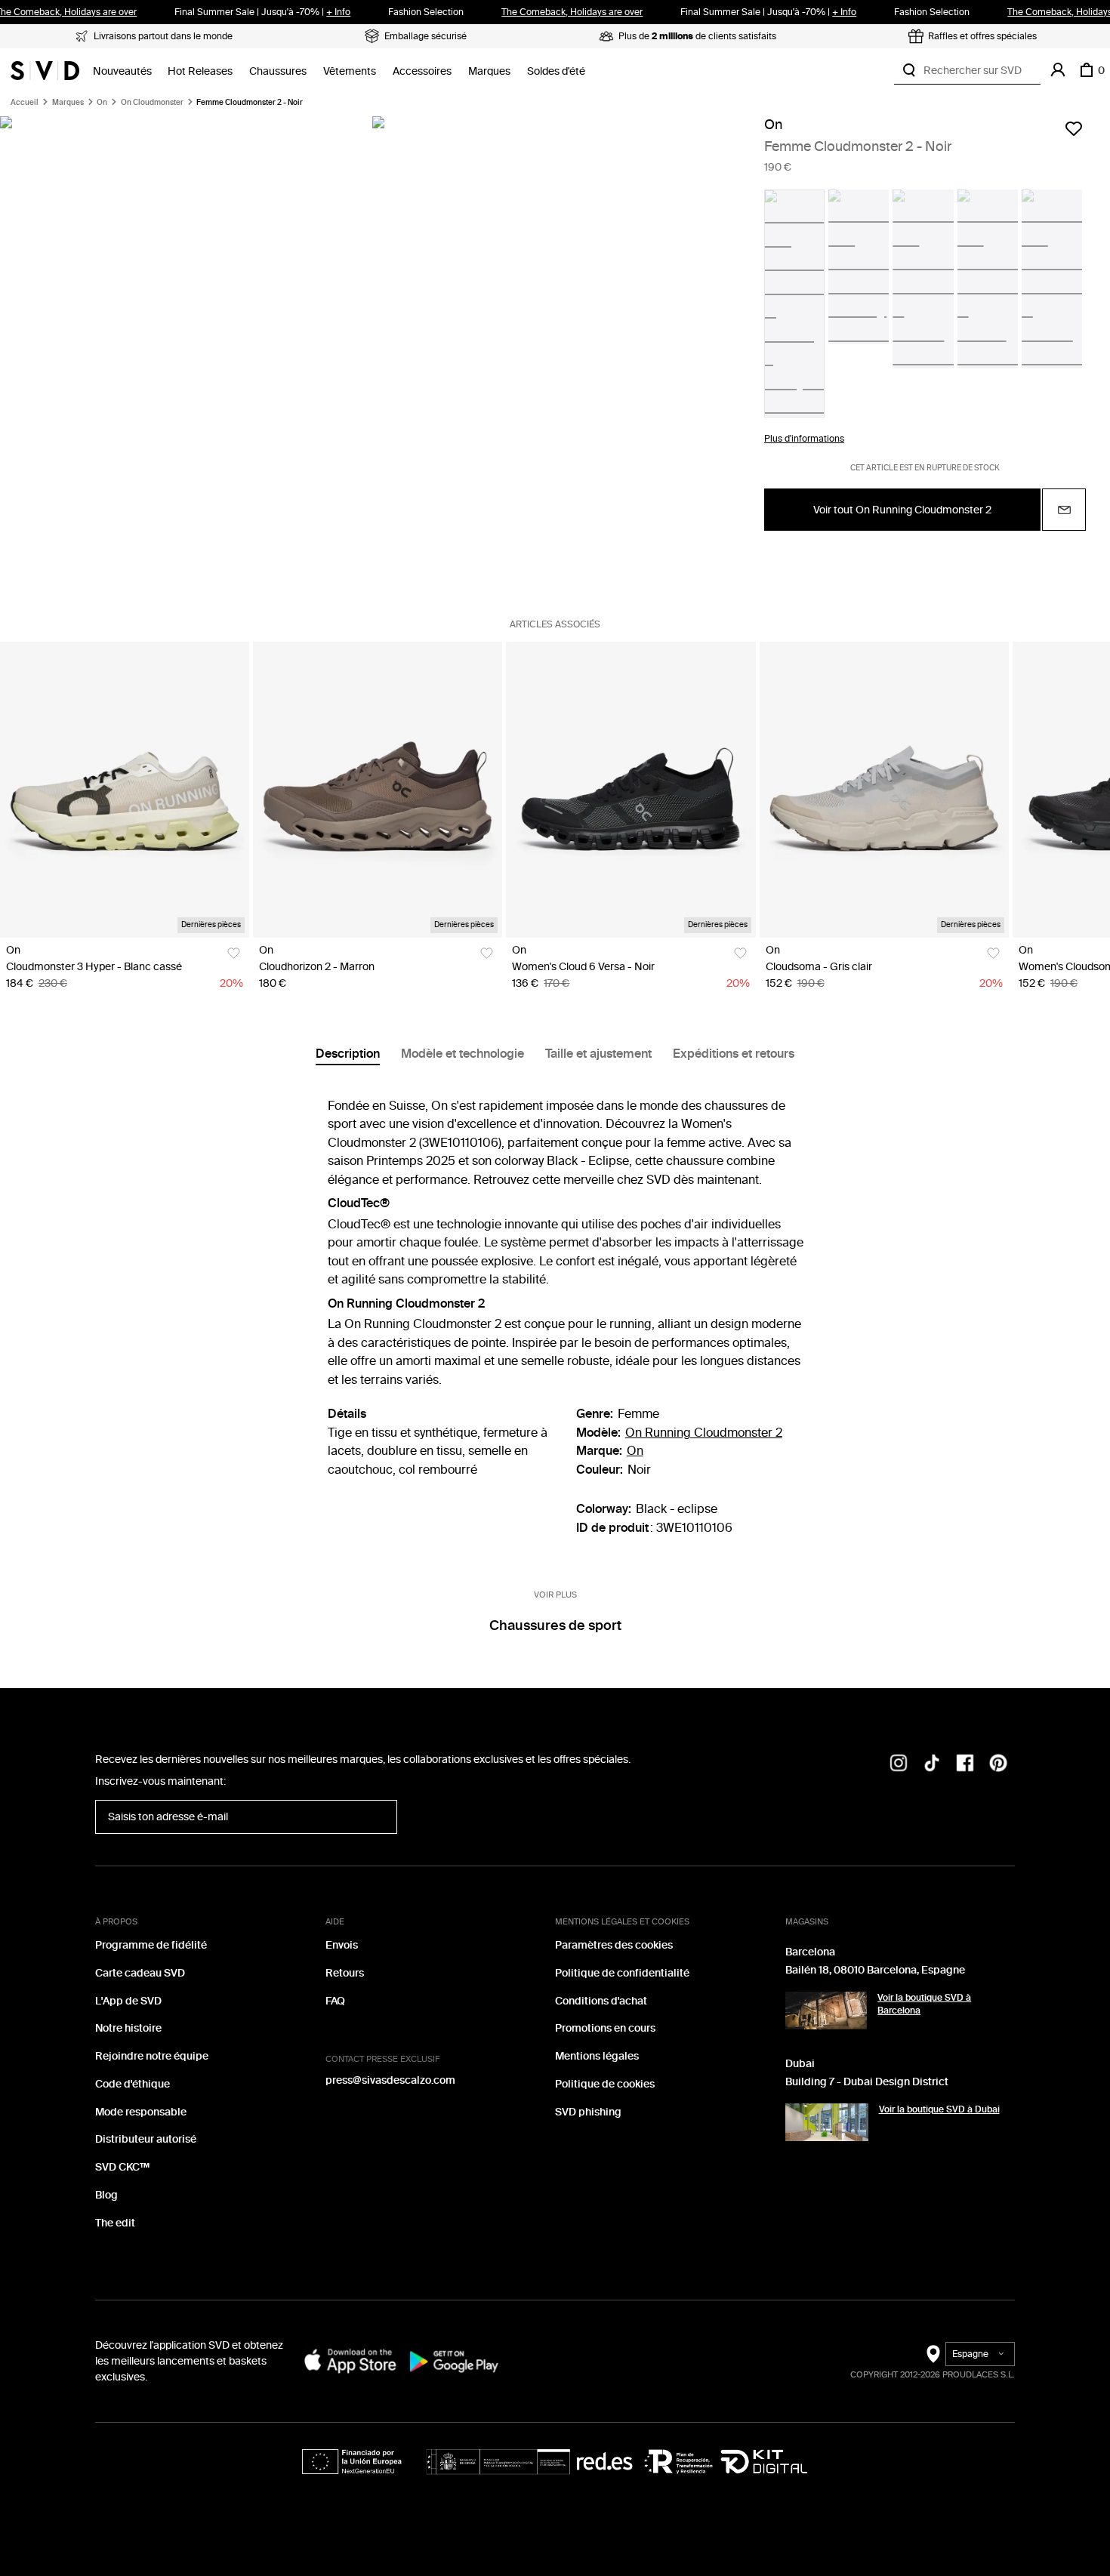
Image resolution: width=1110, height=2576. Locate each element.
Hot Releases (200, 71)
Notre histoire (128, 2028)
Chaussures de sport (555, 1625)
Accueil (25, 103)
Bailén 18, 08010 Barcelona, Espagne (875, 1970)
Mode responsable (141, 2112)
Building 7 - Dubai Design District (867, 2082)
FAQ (335, 2001)
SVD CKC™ (122, 2167)
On (102, 103)
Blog (106, 2195)
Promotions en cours (605, 2028)
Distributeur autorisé (146, 2139)
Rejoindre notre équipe (152, 2056)
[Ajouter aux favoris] (1074, 128)
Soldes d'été (556, 71)
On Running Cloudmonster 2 (704, 1433)
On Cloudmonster (152, 103)
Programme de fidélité (151, 1945)
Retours (345, 1973)
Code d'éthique (133, 2084)
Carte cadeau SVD (140, 1973)
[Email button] (1064, 510)
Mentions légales (597, 2056)
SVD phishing (588, 2112)
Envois (342, 1945)
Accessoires (422, 71)
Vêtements (350, 71)
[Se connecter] (1058, 70)
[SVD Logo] (45, 70)
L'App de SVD (128, 2001)
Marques (489, 71)
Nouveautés (122, 71)
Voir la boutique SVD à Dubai (939, 2109)
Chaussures (278, 71)
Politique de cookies (605, 2084)
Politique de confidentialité (622, 1973)
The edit (115, 2223)
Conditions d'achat (601, 2001)
